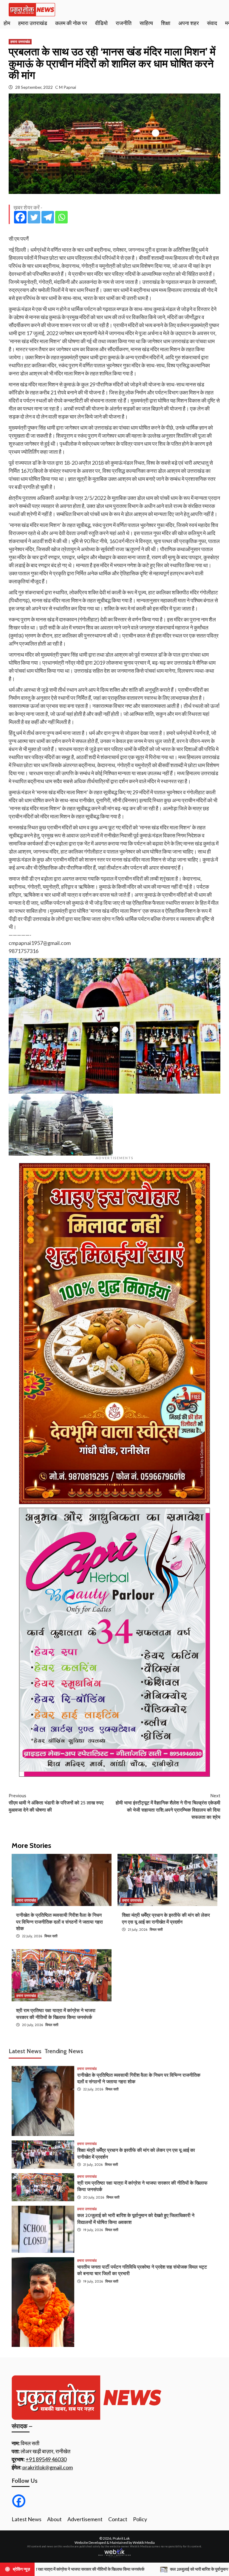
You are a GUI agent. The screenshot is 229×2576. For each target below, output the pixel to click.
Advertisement (85, 2519)
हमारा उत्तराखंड (33, 23)
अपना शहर (189, 23)
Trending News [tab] (64, 2051)
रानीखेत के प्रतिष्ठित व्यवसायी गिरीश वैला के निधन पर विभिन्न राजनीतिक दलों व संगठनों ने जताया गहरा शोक (59, 1922)
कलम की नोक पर (71, 23)
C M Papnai (66, 87)
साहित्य (146, 23)
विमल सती (51, 1936)
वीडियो (101, 23)
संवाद (212, 23)
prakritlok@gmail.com (48, 2467)
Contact (118, 2519)
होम (7, 23)
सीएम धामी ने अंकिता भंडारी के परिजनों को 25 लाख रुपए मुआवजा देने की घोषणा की (56, 1803)
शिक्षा (166, 23)
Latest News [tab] (25, 2051)
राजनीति (124, 23)
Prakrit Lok (121, 2538)
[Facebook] (20, 217)
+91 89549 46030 (46, 2459)
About (54, 2519)
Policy (140, 2519)
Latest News (27, 2519)
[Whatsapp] (61, 217)
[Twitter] (34, 217)
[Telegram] (48, 217)
